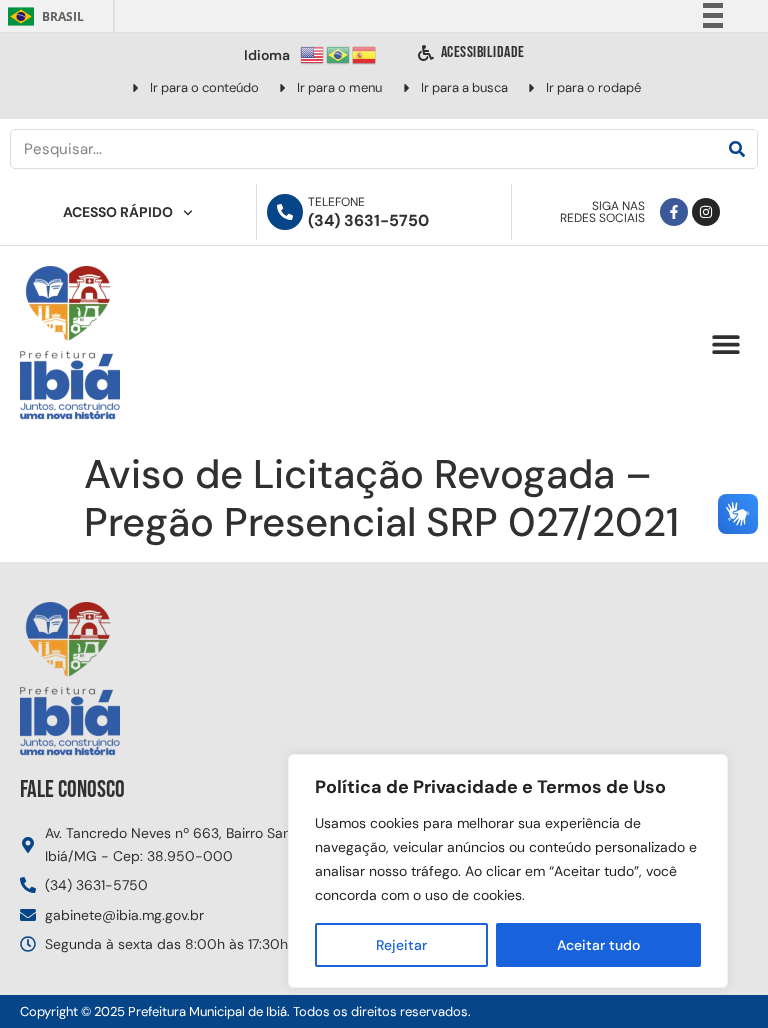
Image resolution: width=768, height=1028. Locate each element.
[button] (725, 344)
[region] (508, 871)
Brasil (42, 16)
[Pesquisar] (737, 149)
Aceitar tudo (598, 945)
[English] (313, 53)
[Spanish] (365, 53)
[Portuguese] (339, 53)
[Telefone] (285, 212)
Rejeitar (401, 945)
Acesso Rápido (118, 212)
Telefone (336, 202)
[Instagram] (706, 212)
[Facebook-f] (674, 212)
